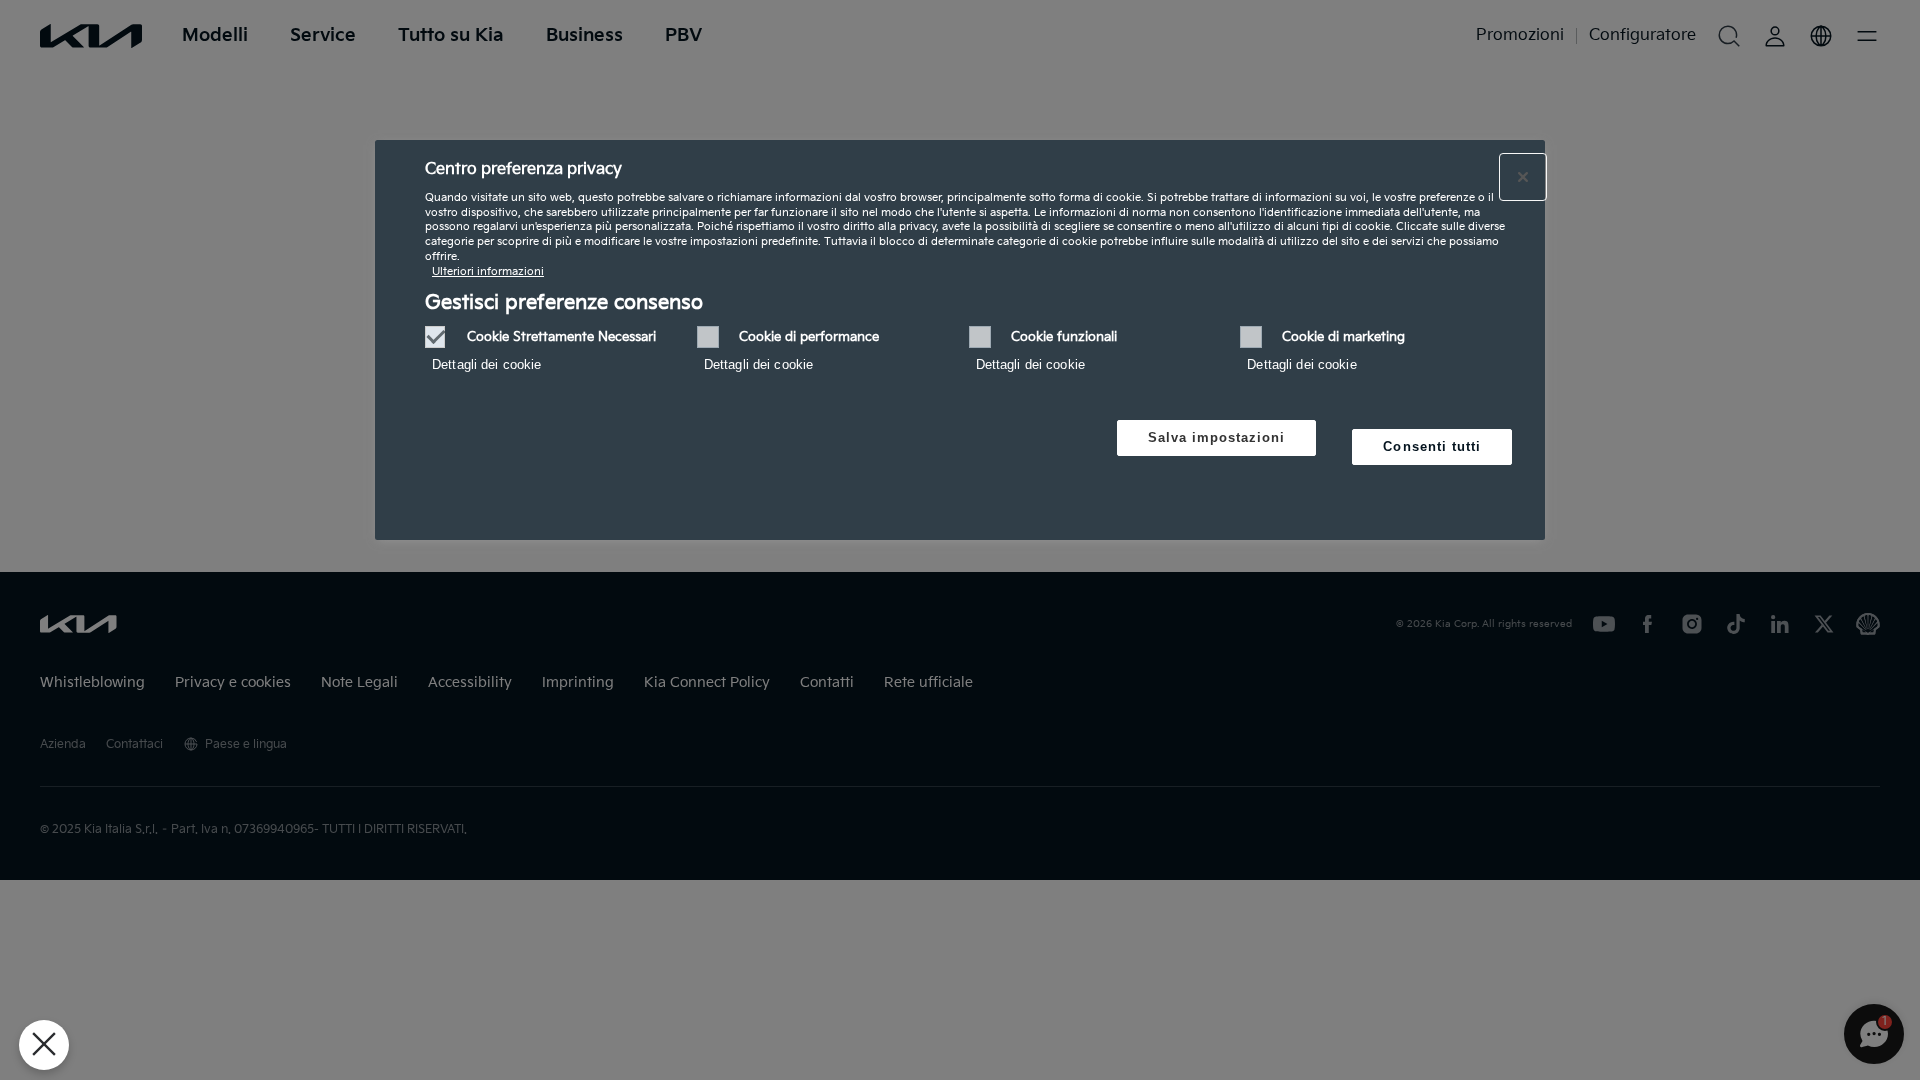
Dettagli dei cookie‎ (486, 364)
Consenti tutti (1432, 446)
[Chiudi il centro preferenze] (1523, 177)
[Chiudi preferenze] (44, 1045)
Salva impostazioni (1217, 437)
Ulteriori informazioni (488, 271)
